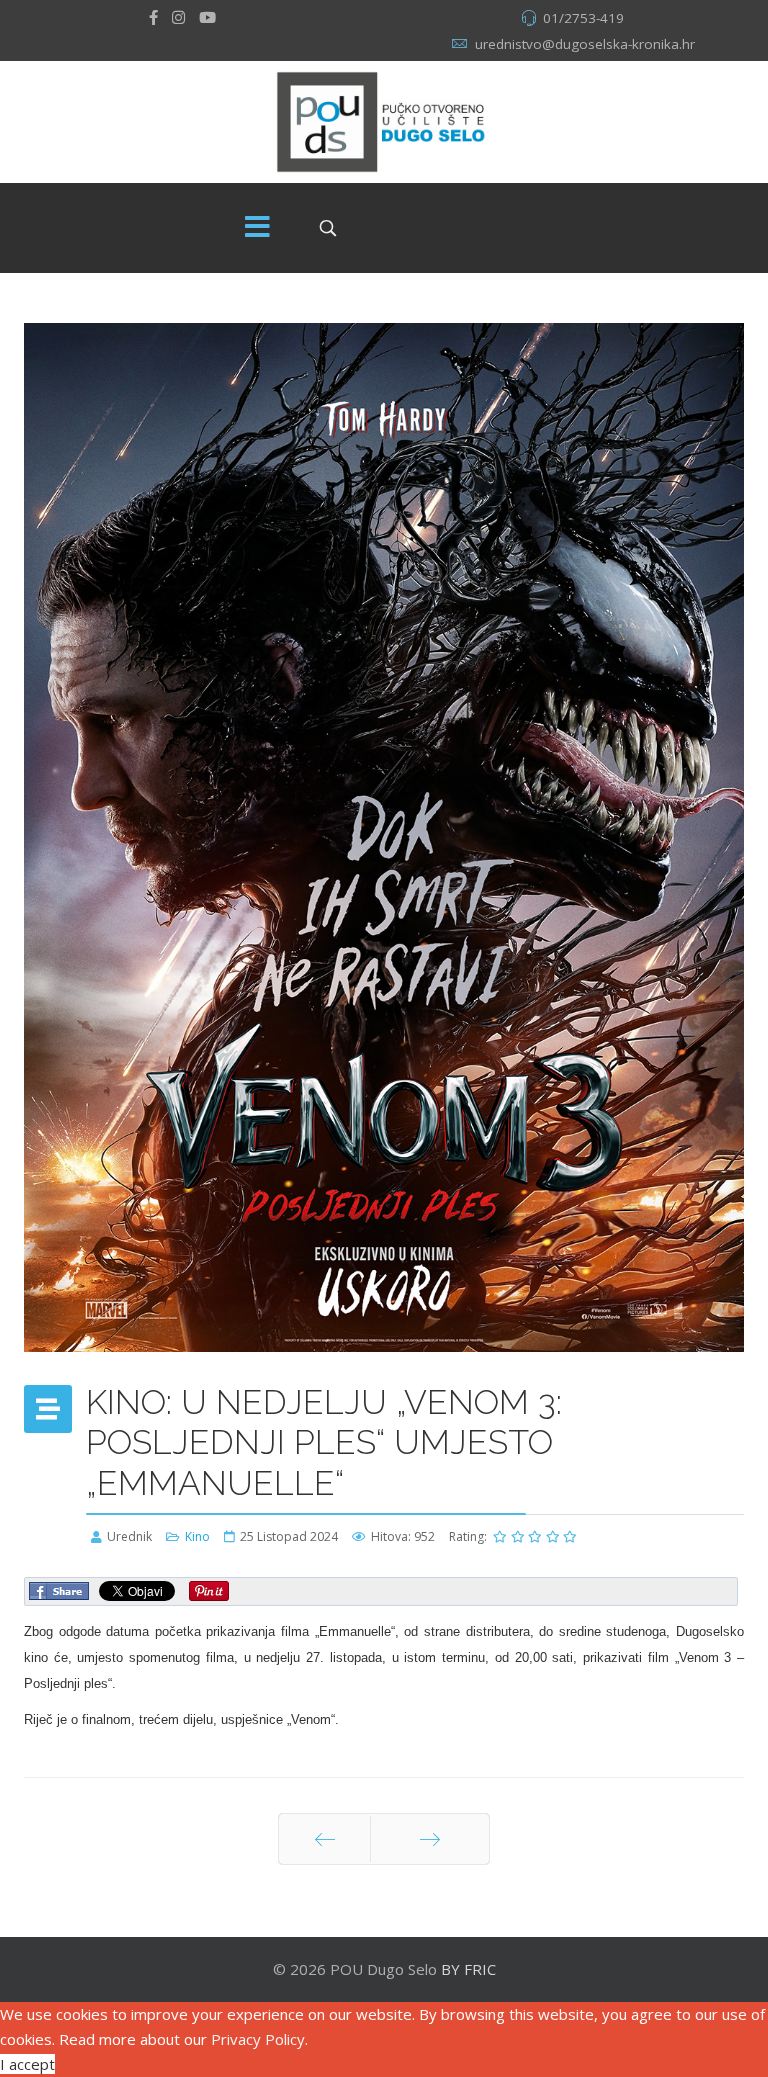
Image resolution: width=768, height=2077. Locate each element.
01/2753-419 (583, 18)
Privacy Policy (258, 2039)
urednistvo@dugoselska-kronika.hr (585, 44)
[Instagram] (178, 17)
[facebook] (153, 17)
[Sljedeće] (430, 1839)
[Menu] (258, 228)
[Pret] (324, 1839)
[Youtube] (207, 17)
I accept (27, 2064)
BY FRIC (468, 1969)
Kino (197, 1536)
